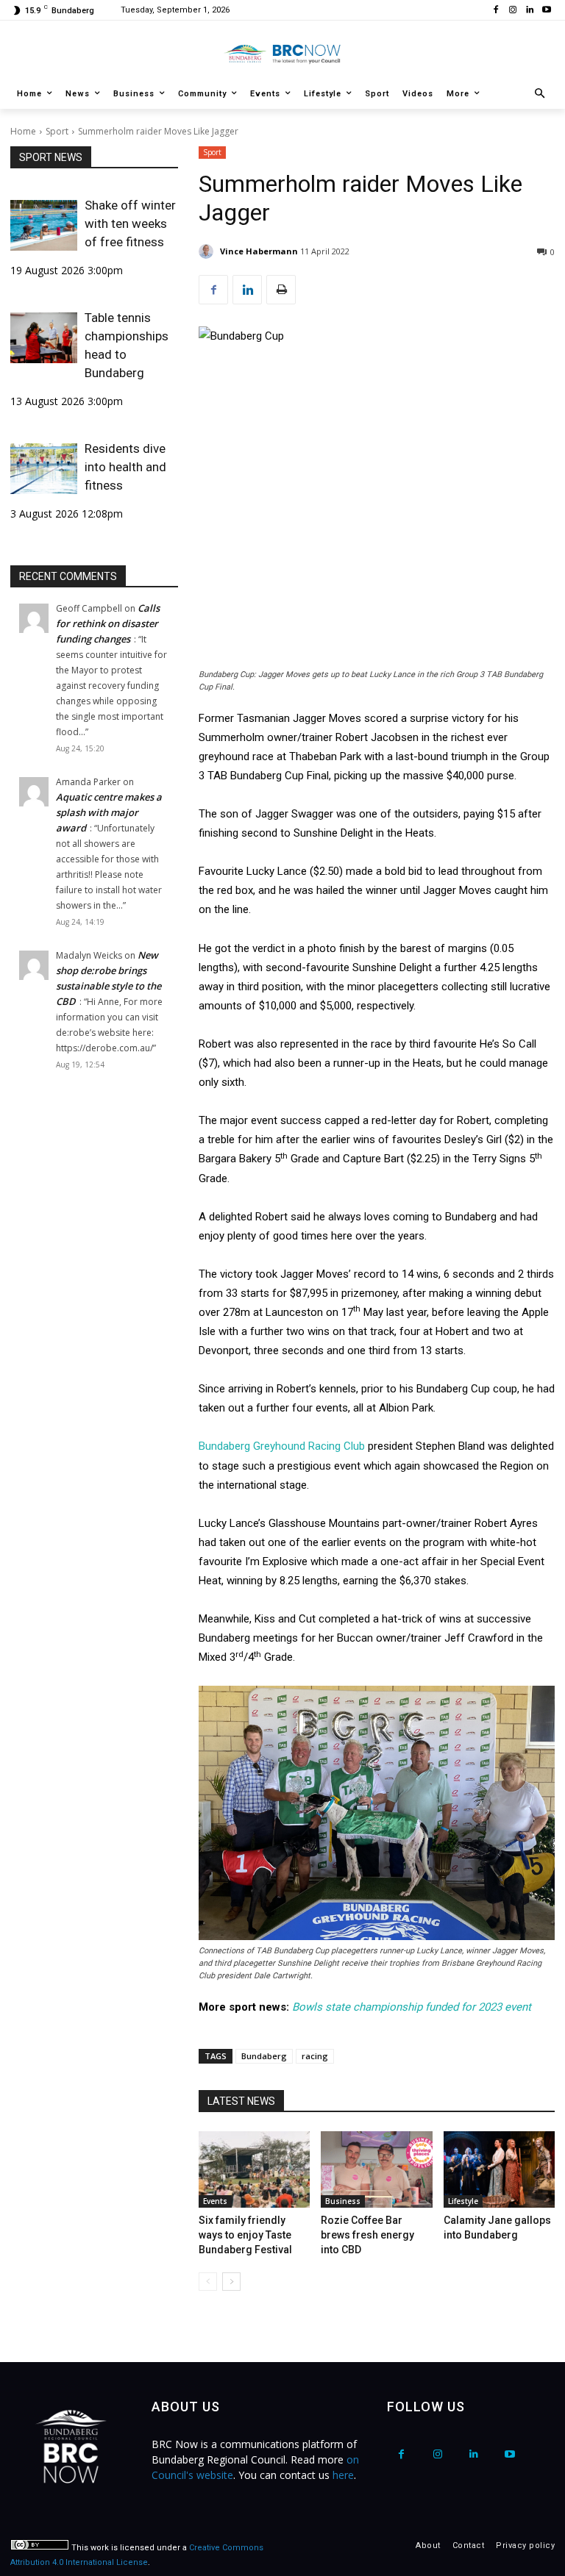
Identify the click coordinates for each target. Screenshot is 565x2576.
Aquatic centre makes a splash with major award (109, 812)
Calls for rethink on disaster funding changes (108, 623)
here (343, 2475)
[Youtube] (546, 11)
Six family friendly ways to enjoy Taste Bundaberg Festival (245, 2235)
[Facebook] (496, 11)
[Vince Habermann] (208, 251)
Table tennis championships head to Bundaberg (127, 345)
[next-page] (231, 2282)
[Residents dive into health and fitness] (44, 468)
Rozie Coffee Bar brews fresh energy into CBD (367, 2235)
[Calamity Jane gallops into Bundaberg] (499, 2169)
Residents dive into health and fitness (125, 467)
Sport (57, 131)
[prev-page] (208, 2282)
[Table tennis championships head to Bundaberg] (44, 337)
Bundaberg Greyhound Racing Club (282, 1446)
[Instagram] (513, 11)
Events (215, 2201)
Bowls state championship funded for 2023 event (412, 2007)
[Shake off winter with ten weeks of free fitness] (44, 225)
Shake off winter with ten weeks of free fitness (130, 223)
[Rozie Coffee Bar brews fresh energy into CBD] (376, 2169)
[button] (540, 94)
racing (315, 2056)
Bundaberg (264, 2056)
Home (23, 131)
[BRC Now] (282, 54)
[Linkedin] (529, 11)
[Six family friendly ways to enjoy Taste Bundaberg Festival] (254, 2169)
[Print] (281, 290)
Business (343, 2201)
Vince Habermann (259, 251)
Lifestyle (463, 2201)
